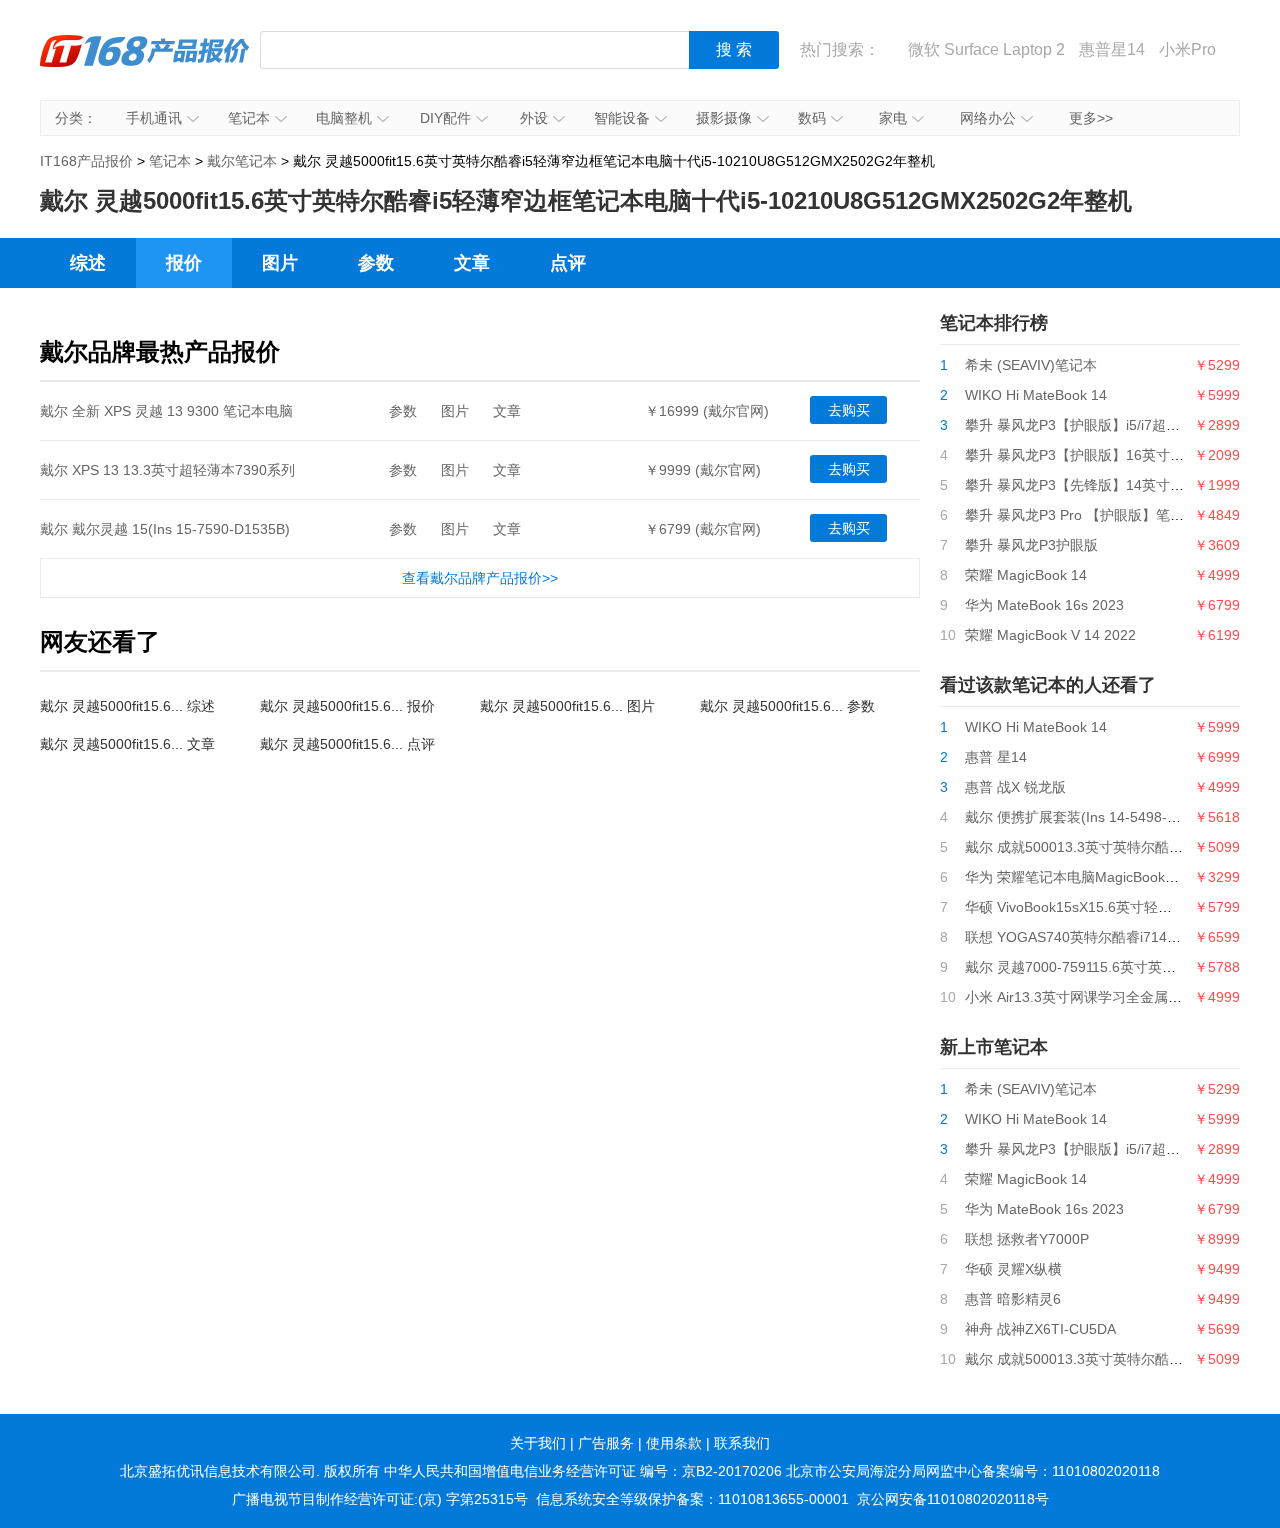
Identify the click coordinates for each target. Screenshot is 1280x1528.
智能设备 (622, 118)
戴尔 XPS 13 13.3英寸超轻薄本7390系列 (167, 470)
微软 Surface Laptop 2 (986, 49)
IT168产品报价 (145, 65)
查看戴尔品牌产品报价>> (480, 578)
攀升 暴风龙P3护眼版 (1031, 545)
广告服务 (606, 1443)
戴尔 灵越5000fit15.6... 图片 (567, 706)
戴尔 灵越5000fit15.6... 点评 (347, 744)
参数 (376, 263)
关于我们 (538, 1443)
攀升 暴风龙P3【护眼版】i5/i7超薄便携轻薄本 (1107, 425)
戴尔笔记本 (242, 161)
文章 (472, 263)
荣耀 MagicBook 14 (1026, 575)
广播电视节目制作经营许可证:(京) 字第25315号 (380, 1499)
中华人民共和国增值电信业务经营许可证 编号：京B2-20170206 (583, 1471)
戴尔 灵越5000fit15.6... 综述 (127, 706)
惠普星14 (1112, 49)
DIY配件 (445, 118)
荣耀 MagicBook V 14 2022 (1050, 635)
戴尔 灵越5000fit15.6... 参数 (787, 706)
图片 (280, 263)
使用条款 (674, 1443)
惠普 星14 (996, 757)
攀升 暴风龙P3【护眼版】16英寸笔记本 (1088, 455)
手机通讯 (154, 118)
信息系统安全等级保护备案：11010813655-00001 (692, 1499)
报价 (184, 263)
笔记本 (249, 118)
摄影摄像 (724, 118)
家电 (893, 118)
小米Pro (1187, 49)
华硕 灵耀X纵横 (1013, 1269)
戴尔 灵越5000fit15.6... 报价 (347, 706)
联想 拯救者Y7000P (1027, 1239)
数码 (812, 118)
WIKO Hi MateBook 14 (1036, 395)
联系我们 (742, 1443)
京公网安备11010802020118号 (953, 1499)
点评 (568, 263)
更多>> (1091, 118)
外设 (534, 118)
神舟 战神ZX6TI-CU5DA (1040, 1329)
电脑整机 (344, 118)
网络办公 (988, 118)
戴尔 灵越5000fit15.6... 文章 (127, 744)
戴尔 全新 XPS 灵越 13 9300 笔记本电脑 (166, 411)
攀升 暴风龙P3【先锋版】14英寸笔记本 (1088, 485)
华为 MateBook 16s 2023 (1044, 605)
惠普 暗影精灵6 (1013, 1299)
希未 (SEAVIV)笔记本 (1031, 365)
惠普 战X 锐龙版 (1015, 787)
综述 (88, 263)
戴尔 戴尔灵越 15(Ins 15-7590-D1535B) (165, 529)
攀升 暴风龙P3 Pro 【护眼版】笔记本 (1081, 515)
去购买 (849, 410)
